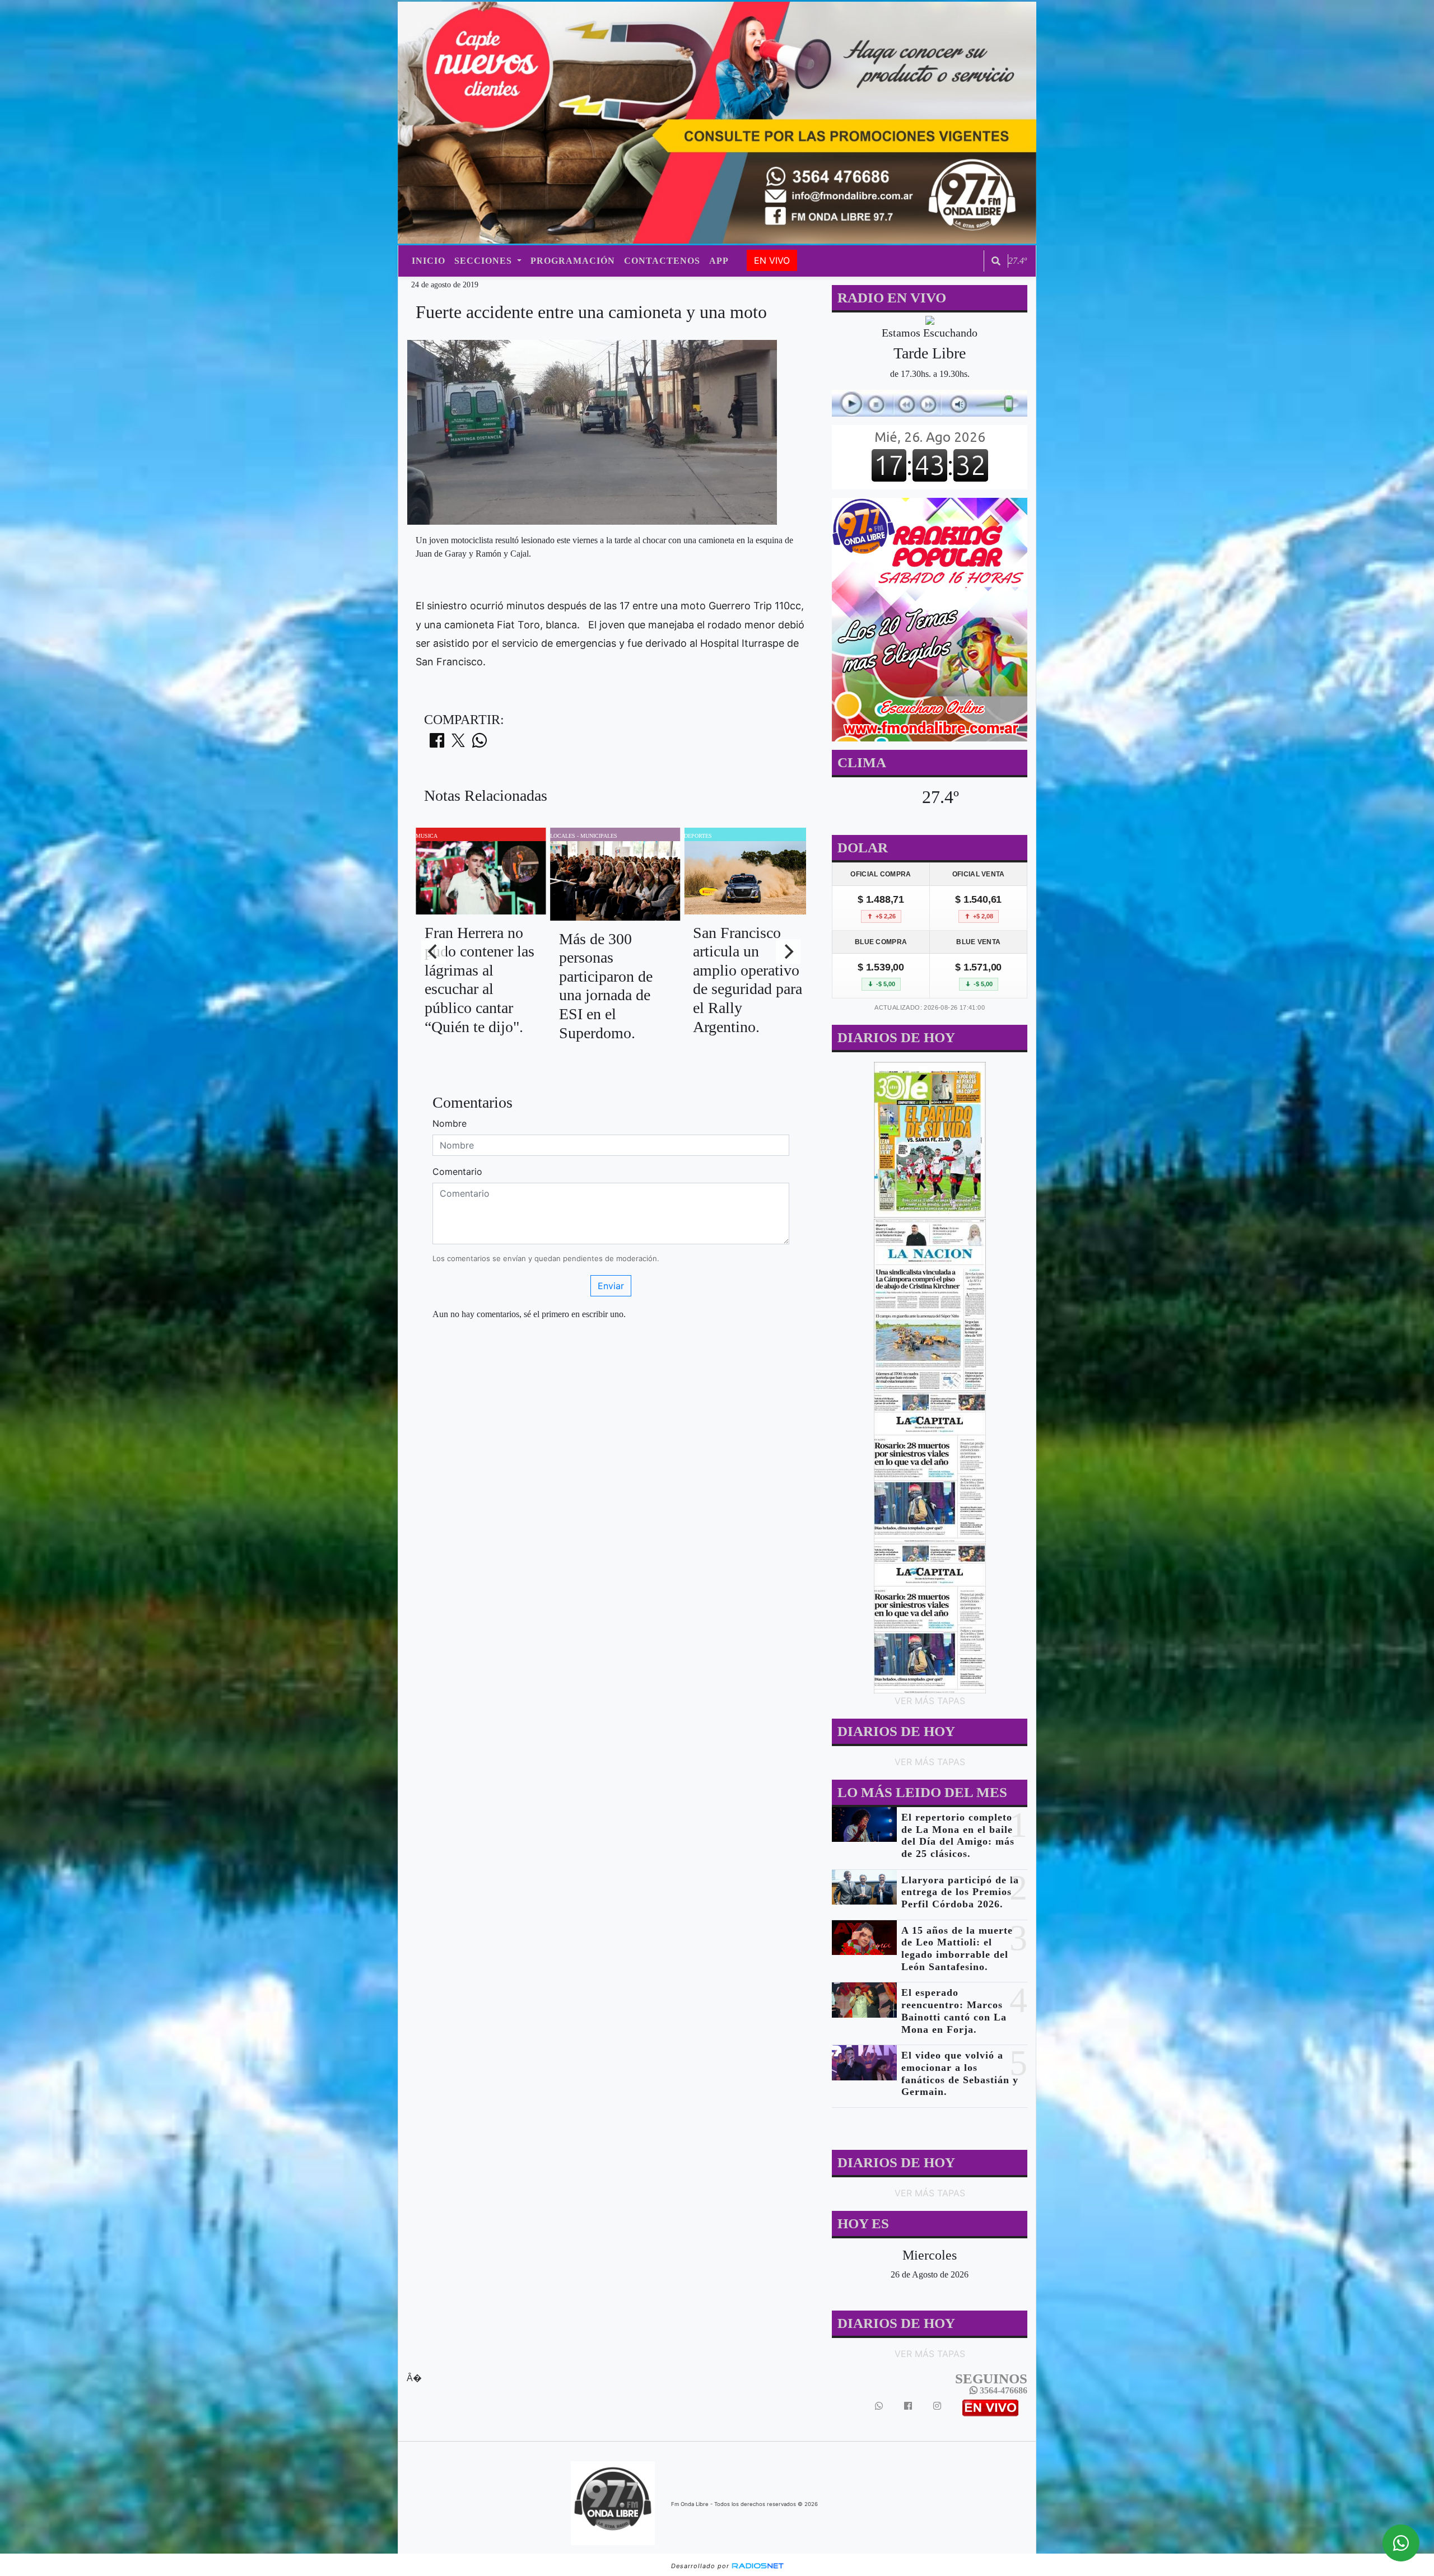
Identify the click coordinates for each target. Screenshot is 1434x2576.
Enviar (611, 1286)
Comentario (457, 1172)
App (719, 261)
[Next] (788, 951)
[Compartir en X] (458, 744)
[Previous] (434, 951)
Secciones (485, 261)
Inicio (429, 261)
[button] (996, 261)
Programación (573, 261)
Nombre (450, 1123)
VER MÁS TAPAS (929, 1701)
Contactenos (662, 261)
